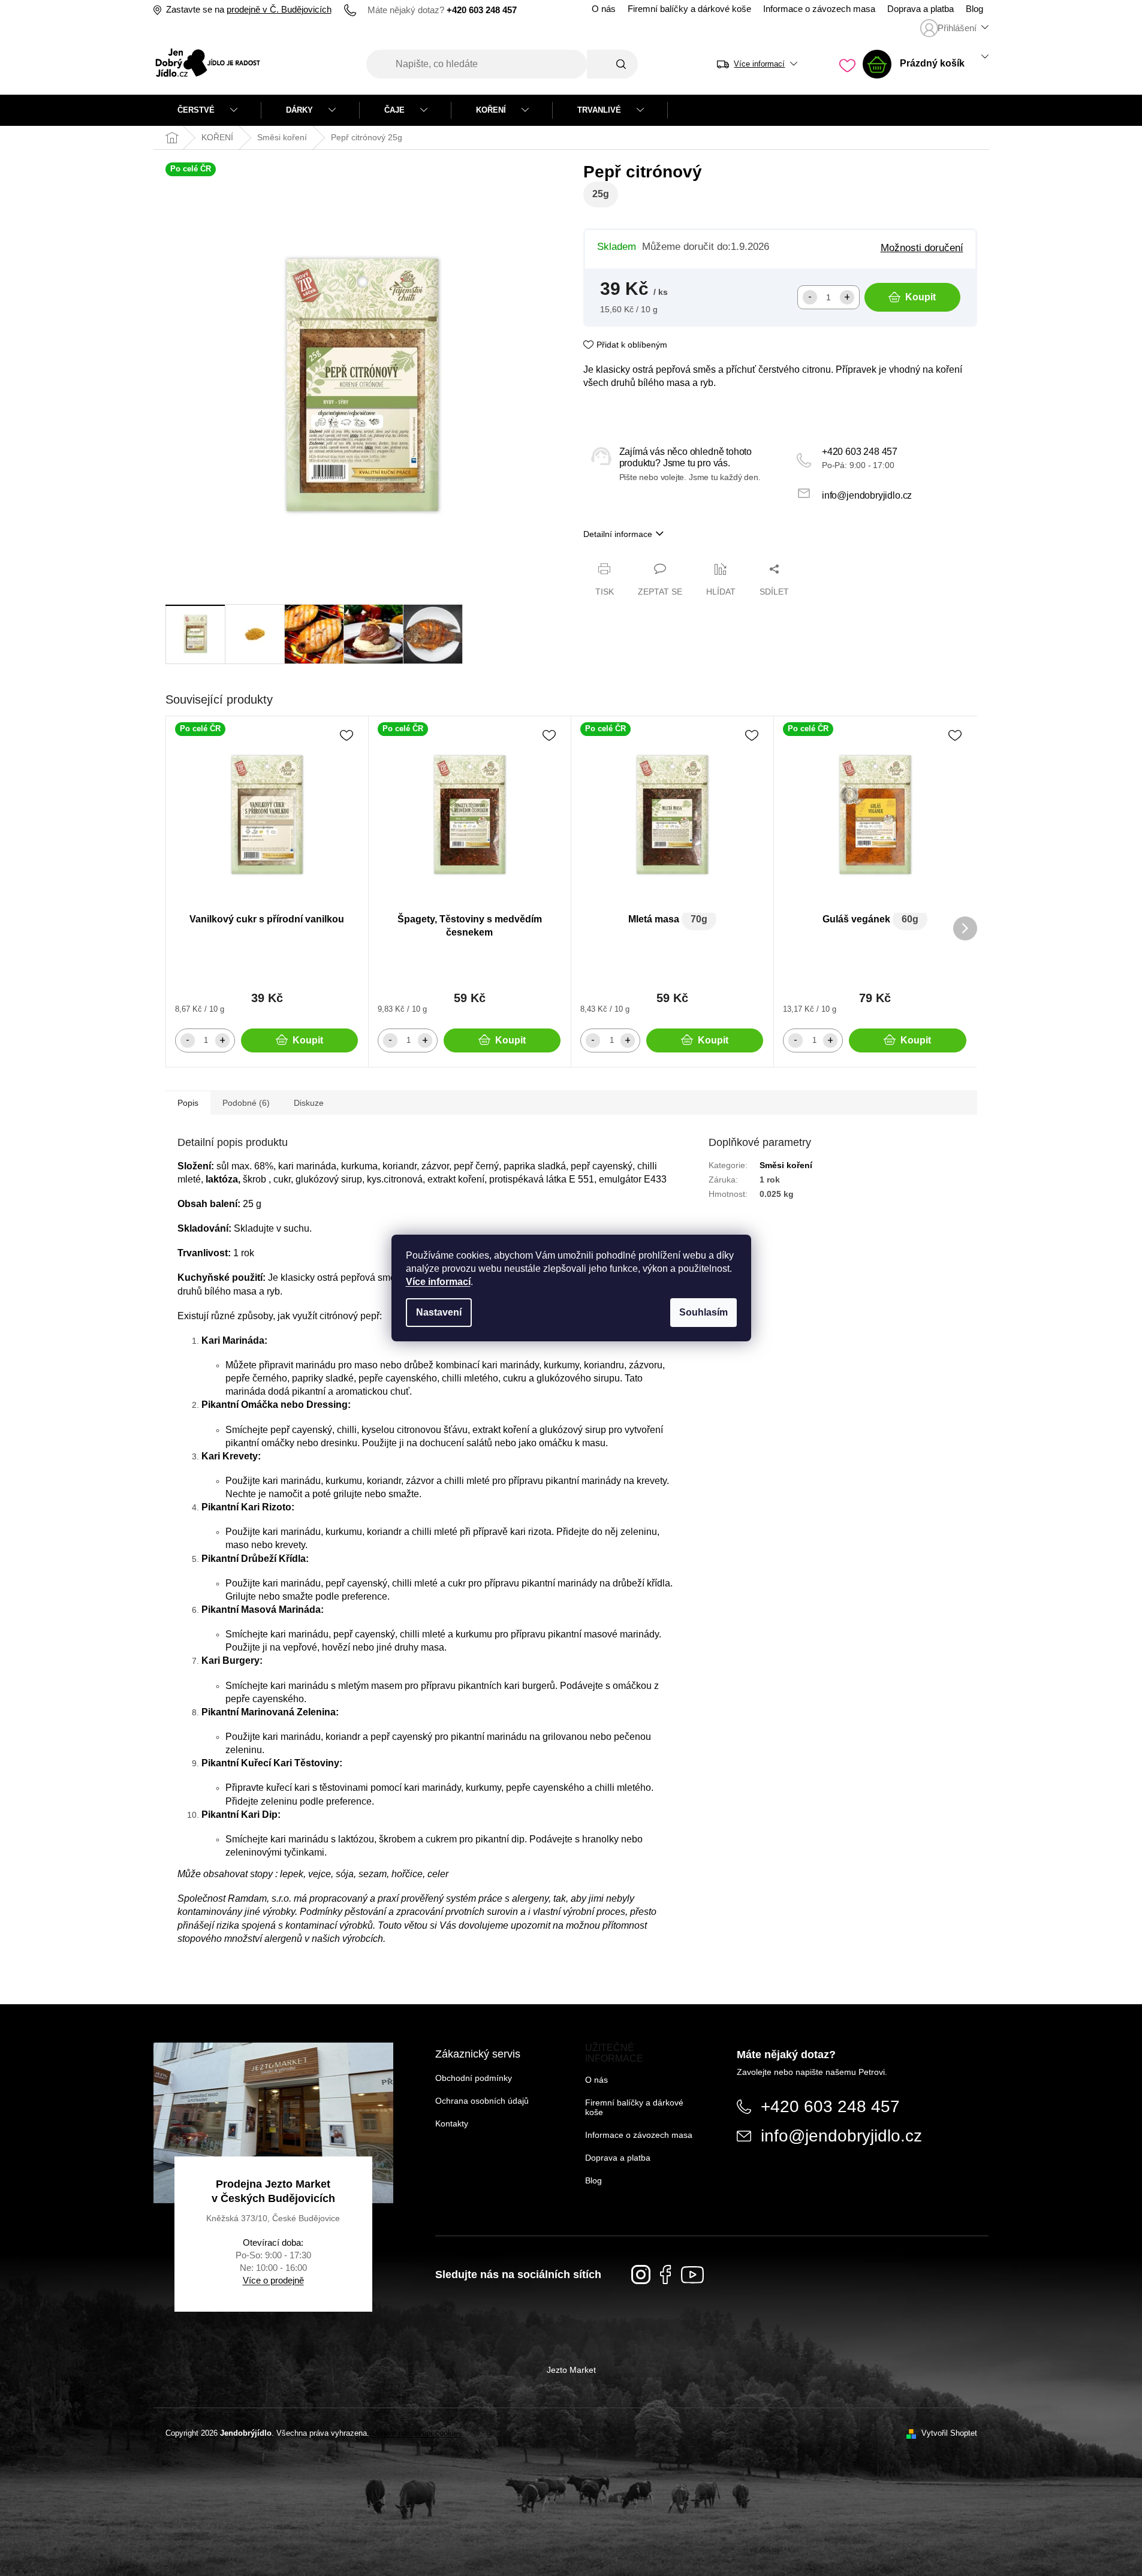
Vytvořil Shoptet (949, 2433)
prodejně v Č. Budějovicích (279, 10)
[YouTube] (692, 2275)
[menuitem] (207, 110)
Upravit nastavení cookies (417, 2433)
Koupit (920, 297)
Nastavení (439, 1312)
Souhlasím (703, 1312)
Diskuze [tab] (309, 1103)
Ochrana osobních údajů (482, 2101)
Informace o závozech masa (819, 9)
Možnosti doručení (922, 248)
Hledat (612, 64)
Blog (974, 9)
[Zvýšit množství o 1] (847, 297)
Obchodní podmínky (474, 2078)
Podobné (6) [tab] (246, 1103)
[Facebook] (666, 2275)
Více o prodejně (273, 2280)
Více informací (438, 1282)
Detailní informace (618, 534)
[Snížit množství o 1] (810, 297)
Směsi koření (786, 1165)
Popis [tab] (188, 1103)
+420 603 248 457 (860, 452)
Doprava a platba (920, 9)
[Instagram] (641, 2275)
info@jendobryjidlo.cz (867, 495)
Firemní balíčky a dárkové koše (689, 9)
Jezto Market (571, 2370)
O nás (604, 9)
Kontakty (452, 2123)
